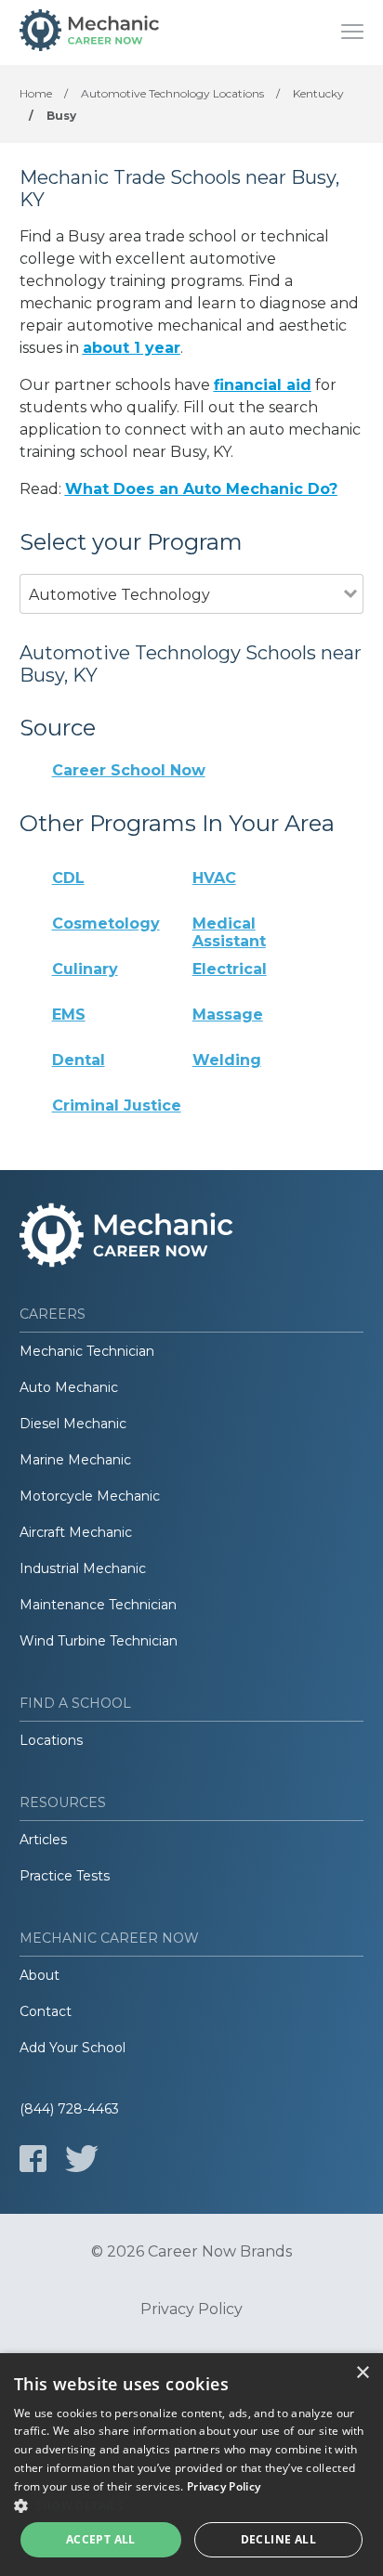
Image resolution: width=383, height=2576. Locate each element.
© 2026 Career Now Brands (191, 2252)
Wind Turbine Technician (99, 1641)
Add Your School (73, 2048)
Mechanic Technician (87, 1351)
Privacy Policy (191, 2309)
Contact (46, 2011)
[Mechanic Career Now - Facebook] (33, 2159)
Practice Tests (65, 1876)
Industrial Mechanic (83, 1568)
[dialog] (191, 2465)
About (40, 1975)
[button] (191, 2505)
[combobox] (182, 620)
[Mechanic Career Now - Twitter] (82, 2159)
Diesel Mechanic (73, 1424)
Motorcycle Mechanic (90, 1496)
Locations (51, 1740)
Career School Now (129, 770)
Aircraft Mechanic (76, 1532)
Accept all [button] (101, 2539)
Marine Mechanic (75, 1460)
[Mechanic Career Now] (89, 33)
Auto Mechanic (69, 1387)
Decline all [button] (278, 2539)
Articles (43, 1840)
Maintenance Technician (98, 1605)
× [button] (362, 2373)
